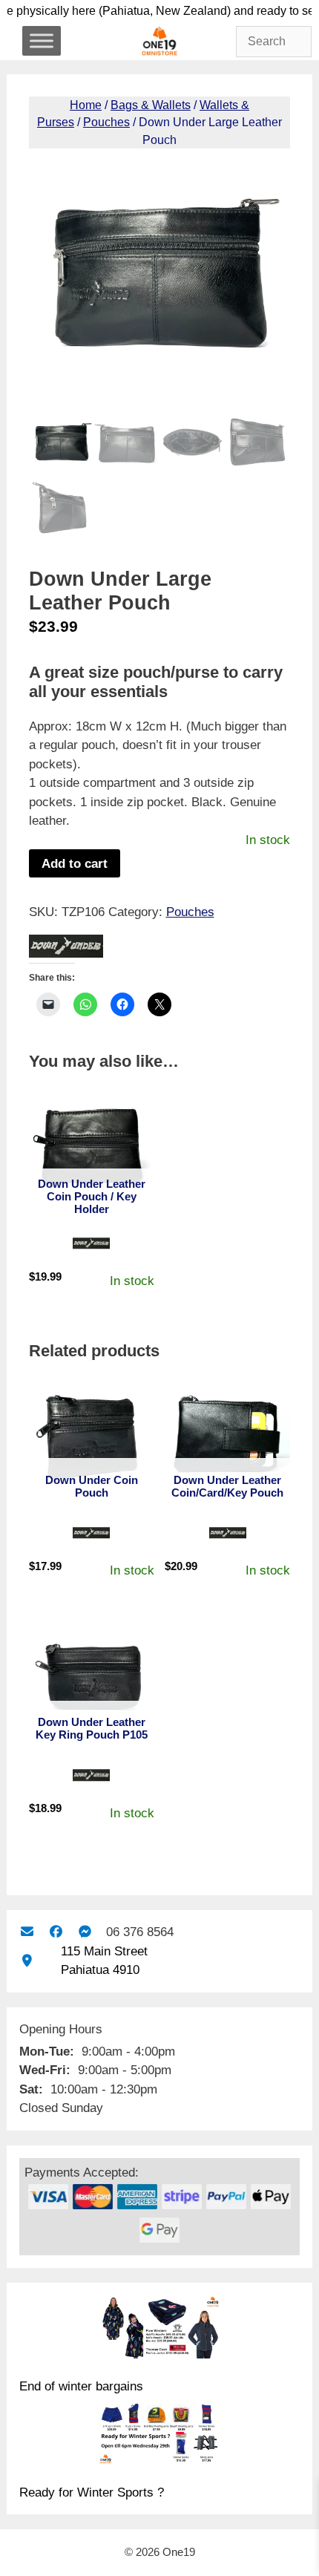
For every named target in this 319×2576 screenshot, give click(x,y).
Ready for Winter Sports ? (92, 2492)
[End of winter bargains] (159, 2330)
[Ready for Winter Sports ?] (159, 2436)
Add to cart (75, 864)
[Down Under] (66, 949)
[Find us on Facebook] (56, 1932)
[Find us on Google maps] (27, 1961)
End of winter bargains (81, 2386)
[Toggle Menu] (42, 40)
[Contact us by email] (27, 1932)
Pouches (106, 122)
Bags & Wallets (151, 105)
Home (86, 105)
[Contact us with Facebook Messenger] (85, 1932)
